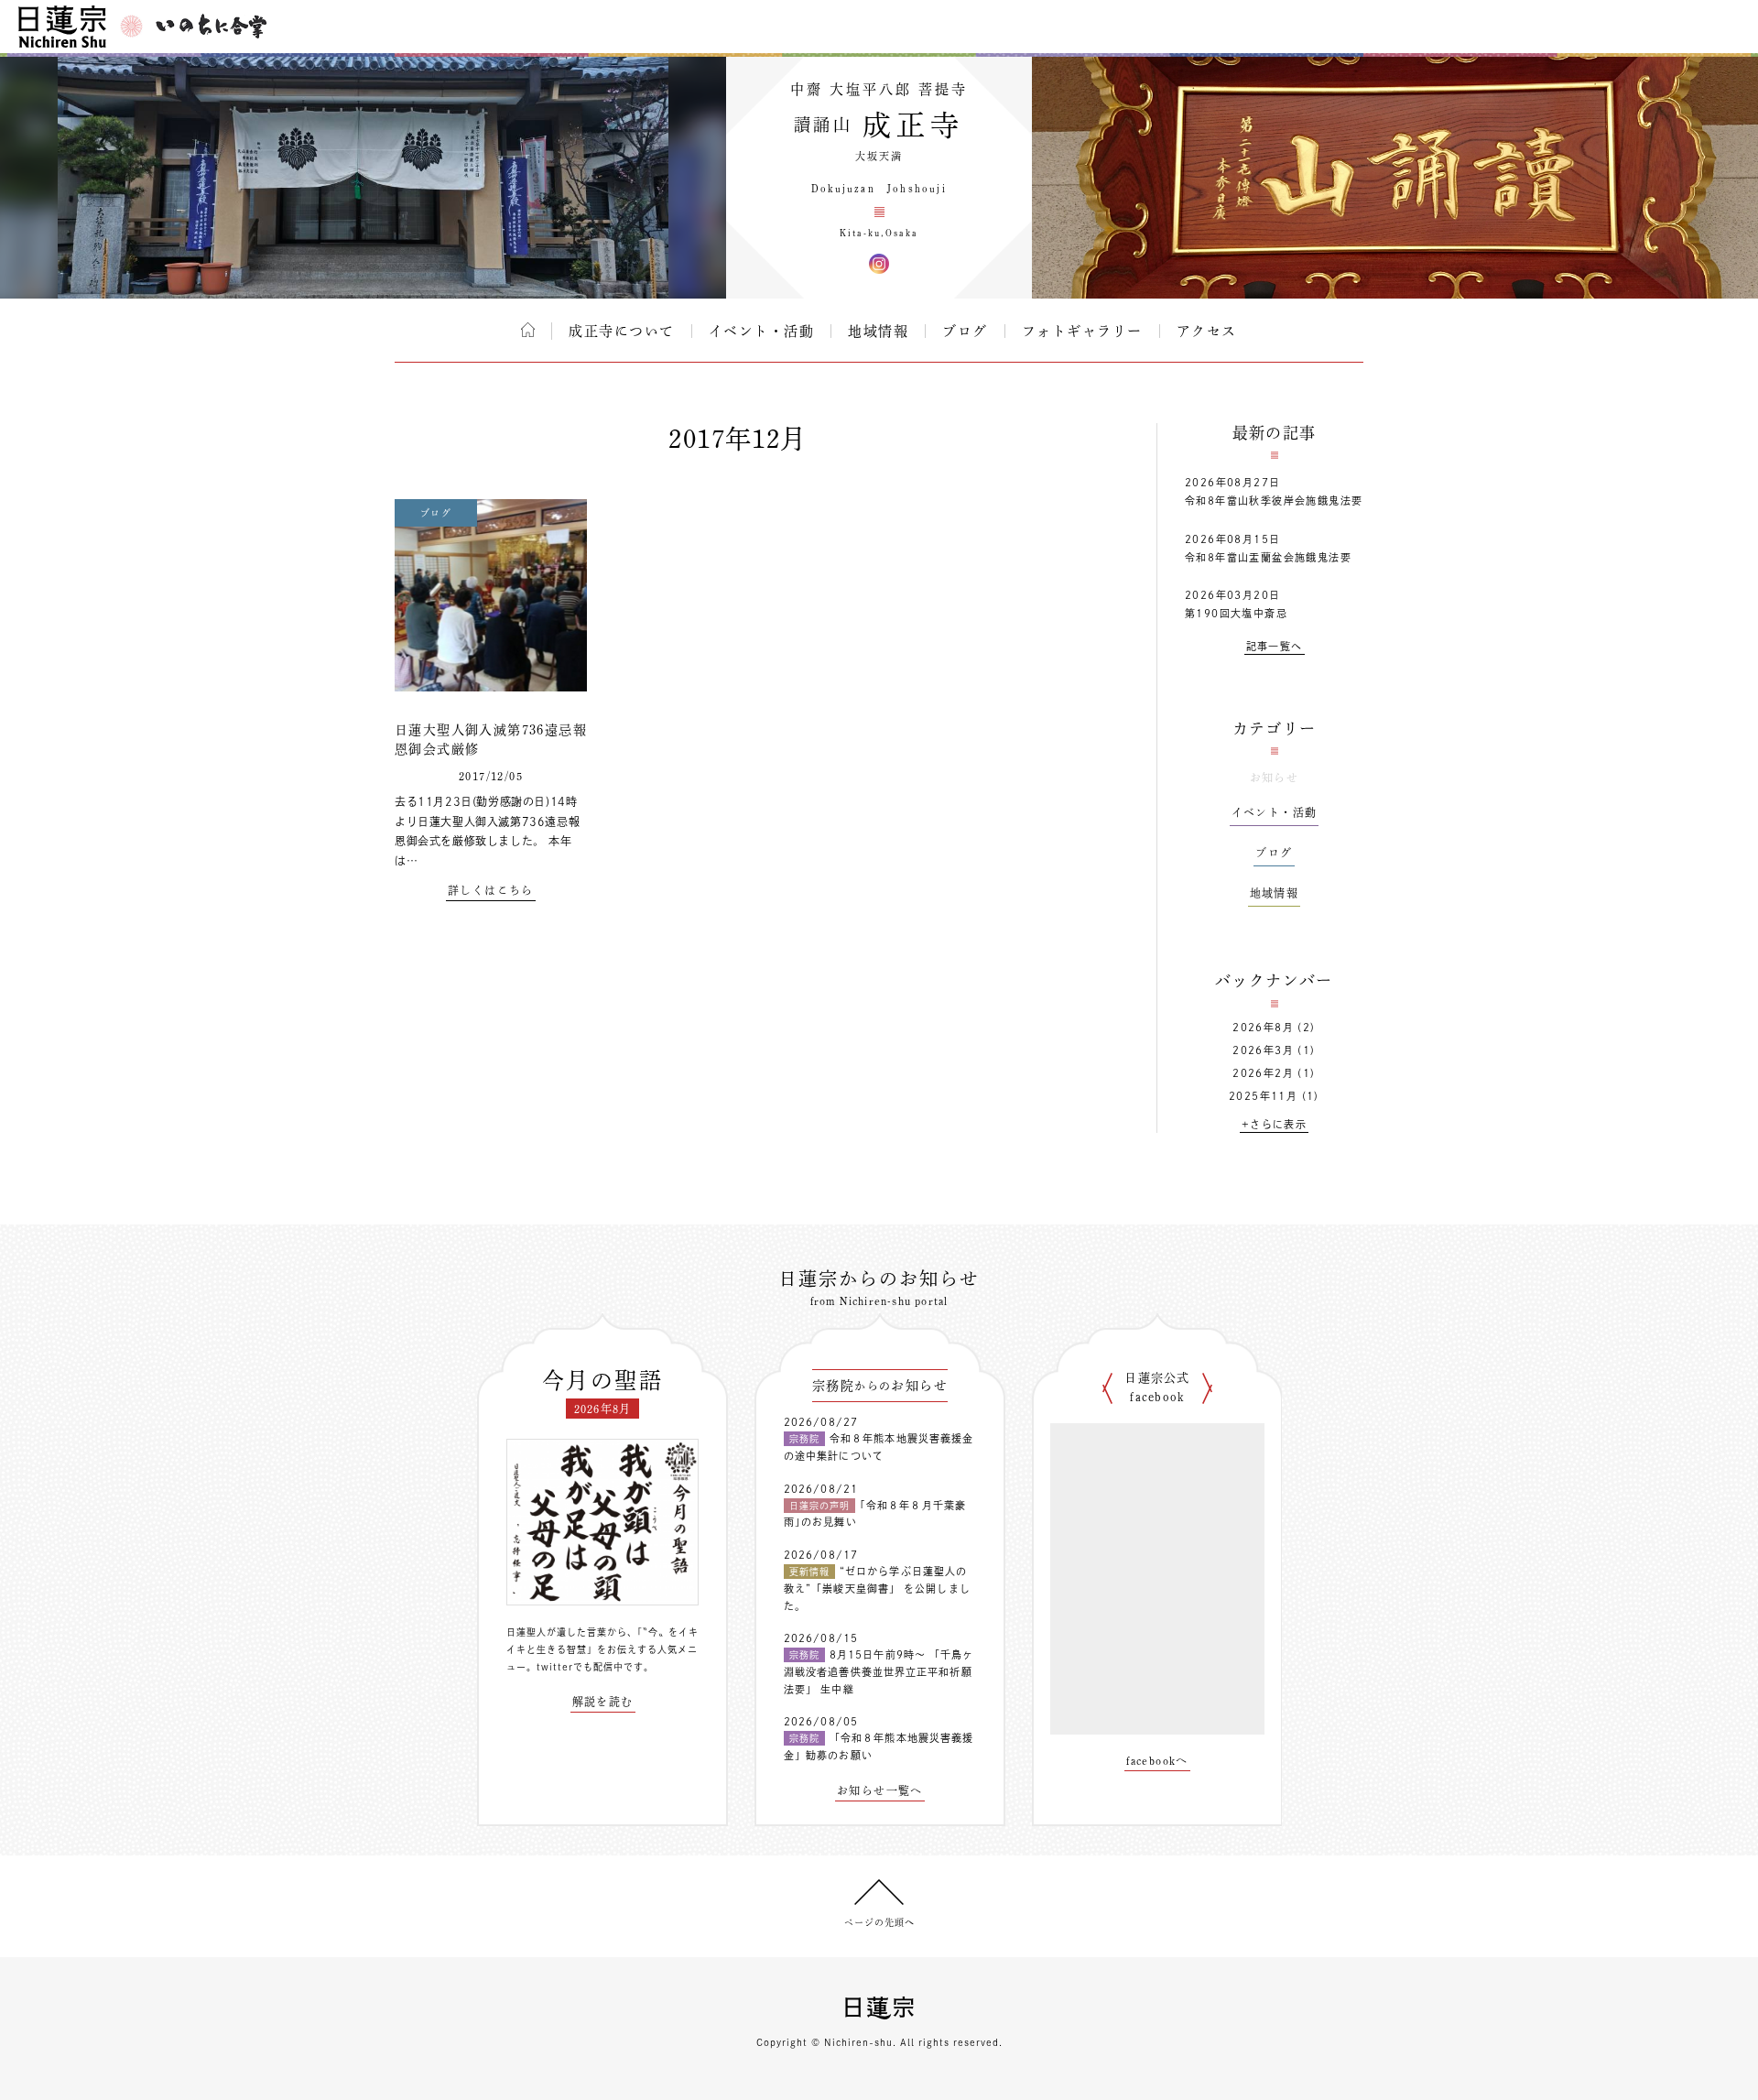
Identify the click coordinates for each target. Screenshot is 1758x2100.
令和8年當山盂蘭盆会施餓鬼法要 (1268, 557)
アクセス (1207, 331)
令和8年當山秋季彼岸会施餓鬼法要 (1274, 501)
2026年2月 (1263, 1073)
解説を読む (603, 1702)
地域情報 (878, 331)
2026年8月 (1263, 1027)
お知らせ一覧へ (880, 1790)
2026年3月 (1263, 1050)
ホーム (528, 330)
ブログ (965, 331)
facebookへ (1157, 1760)
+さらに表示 (1274, 1124)
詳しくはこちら (491, 890)
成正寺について (622, 331)
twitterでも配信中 (580, 1667)
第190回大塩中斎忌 (1236, 613)
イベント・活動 (762, 331)
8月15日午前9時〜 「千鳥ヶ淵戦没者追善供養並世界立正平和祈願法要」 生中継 (879, 1671)
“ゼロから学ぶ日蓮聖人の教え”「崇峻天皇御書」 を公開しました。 (877, 1588)
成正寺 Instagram (879, 264)
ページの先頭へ (879, 1922)
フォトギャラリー (1082, 331)
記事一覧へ (1275, 646)
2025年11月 (1263, 1096)
